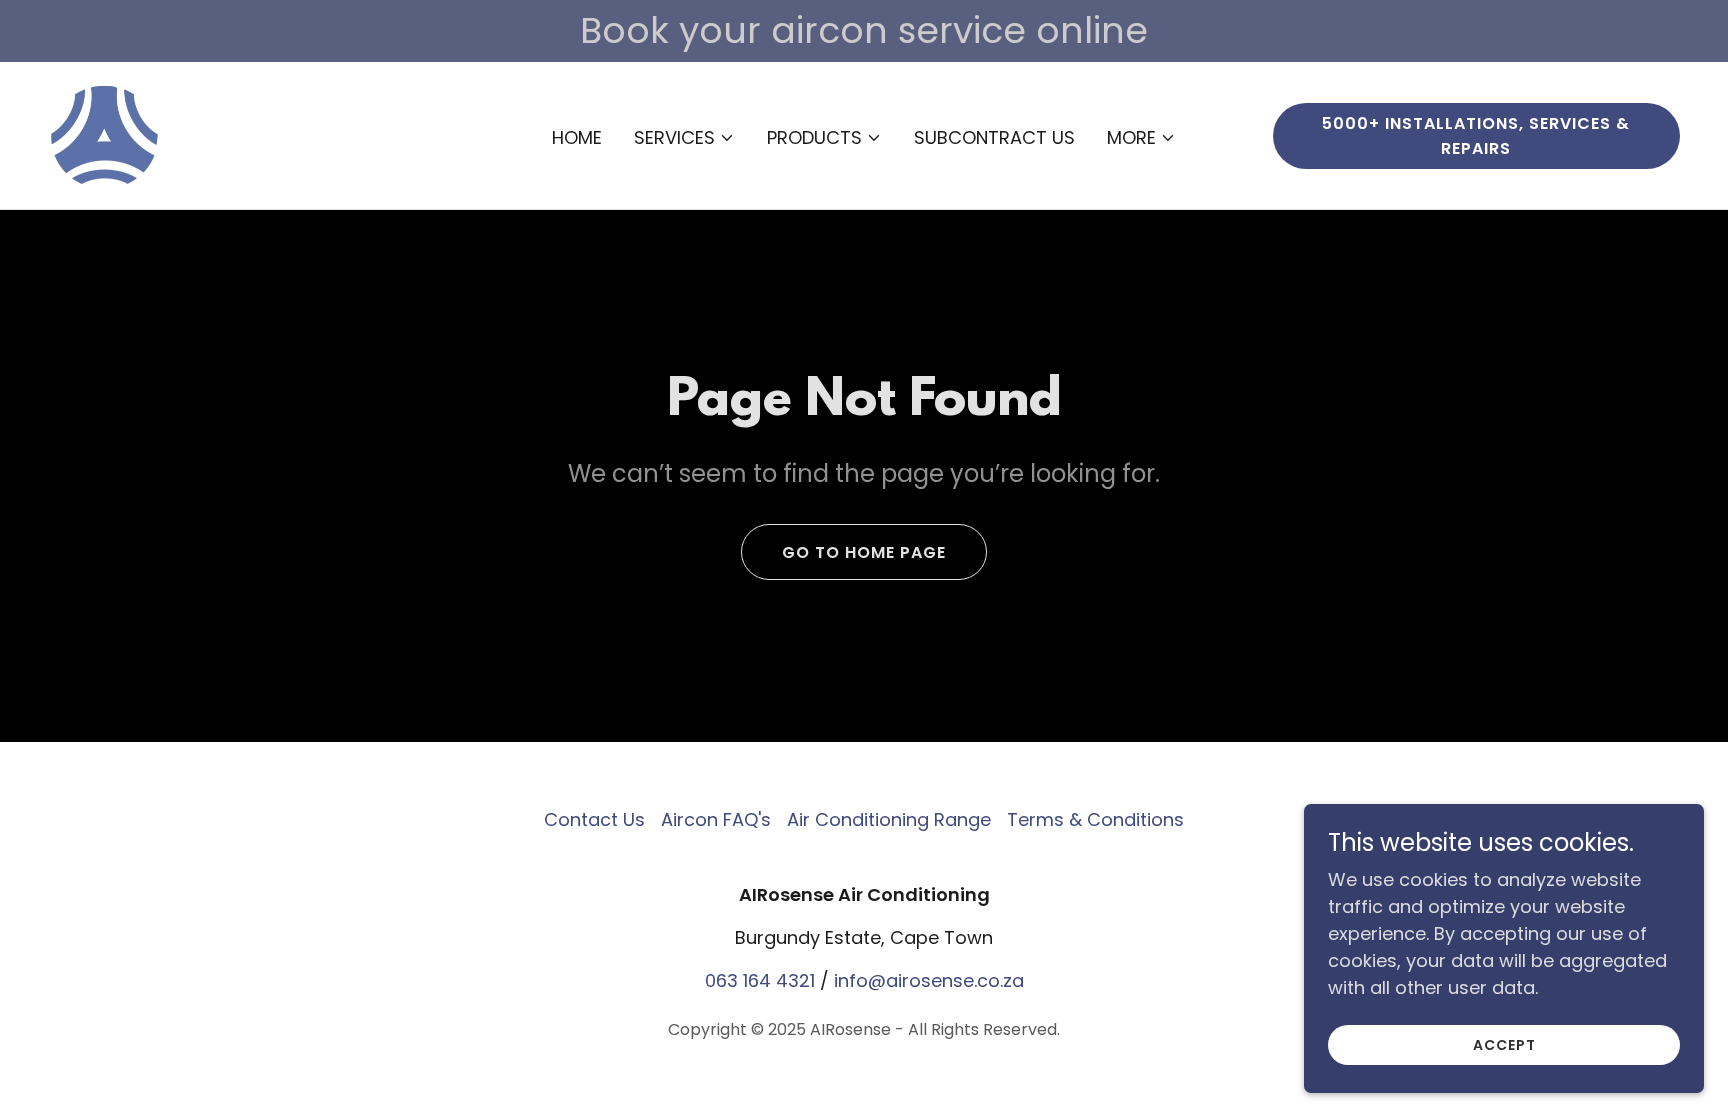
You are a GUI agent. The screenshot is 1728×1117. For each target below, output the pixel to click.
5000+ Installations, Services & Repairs (1476, 136)
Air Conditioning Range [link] (889, 819)
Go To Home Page (864, 552)
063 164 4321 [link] (760, 980)
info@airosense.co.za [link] (929, 980)
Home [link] (577, 137)
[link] (104, 133)
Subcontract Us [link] (994, 137)
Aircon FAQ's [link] (716, 819)
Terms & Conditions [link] (1095, 819)
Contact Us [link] (594, 819)
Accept (1504, 1045)
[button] (684, 138)
